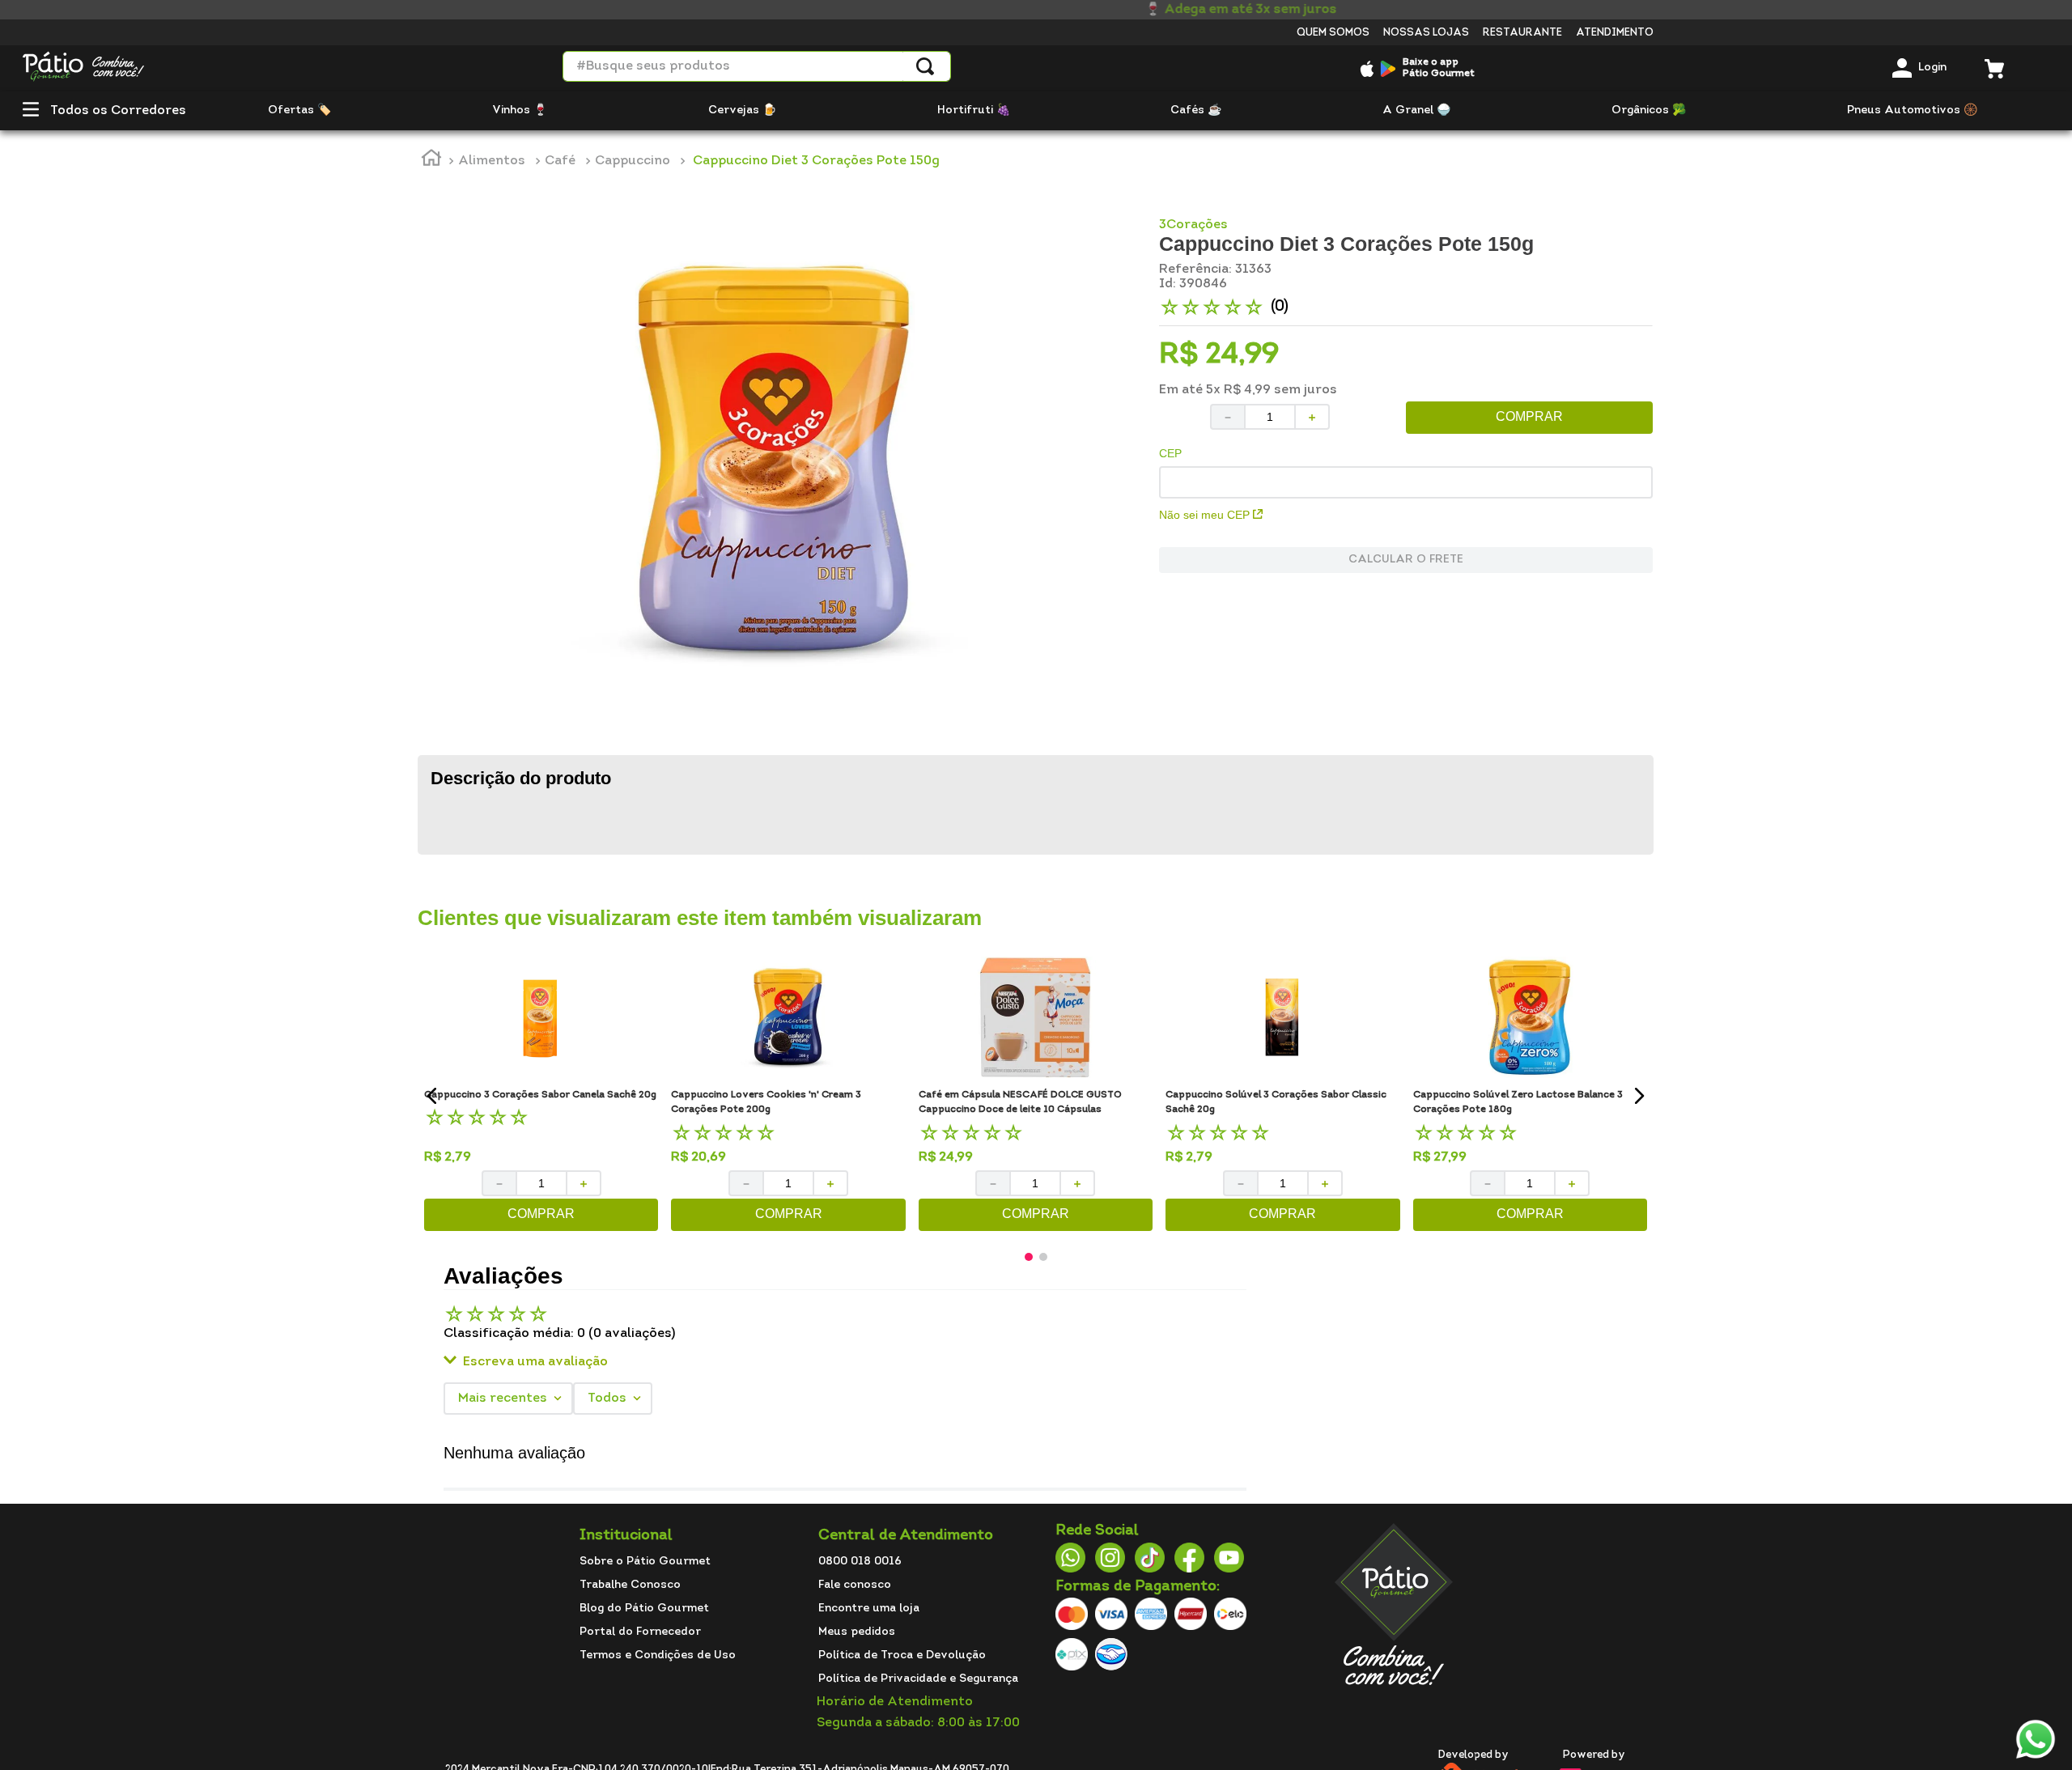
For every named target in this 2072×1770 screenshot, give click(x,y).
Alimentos (492, 161)
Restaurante (1522, 33)
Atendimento (1615, 33)
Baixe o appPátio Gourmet (1439, 68)
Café (560, 161)
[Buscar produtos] (925, 66)
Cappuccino (633, 161)
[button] (31, 111)
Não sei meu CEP (1204, 515)
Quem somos (1333, 33)
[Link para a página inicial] (431, 161)
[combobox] (757, 66)
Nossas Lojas (1426, 33)
